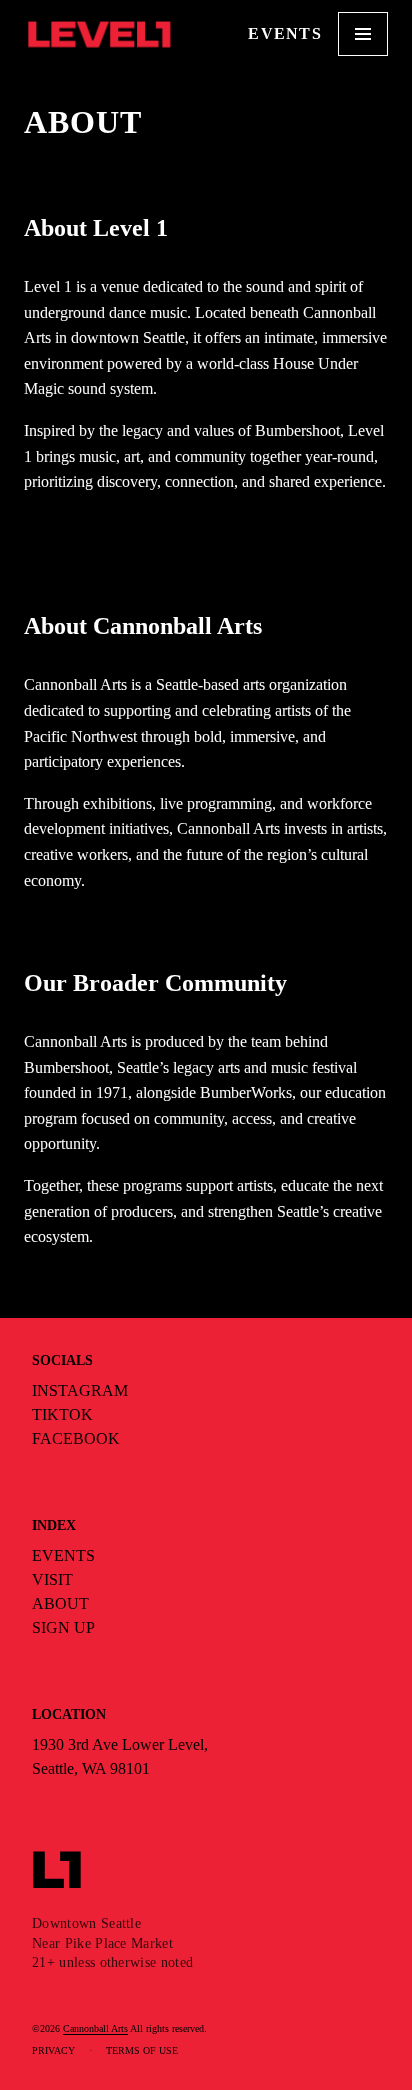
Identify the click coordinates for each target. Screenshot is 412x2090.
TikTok (62, 1414)
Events (285, 33)
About (60, 1603)
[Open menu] (363, 34)
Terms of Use (142, 2050)
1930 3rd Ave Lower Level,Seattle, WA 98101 (120, 1756)
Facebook (76, 1438)
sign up (63, 1627)
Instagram (80, 1390)
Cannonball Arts (95, 2028)
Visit (52, 1579)
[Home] (99, 34)
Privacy (53, 2050)
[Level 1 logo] (67, 1870)
